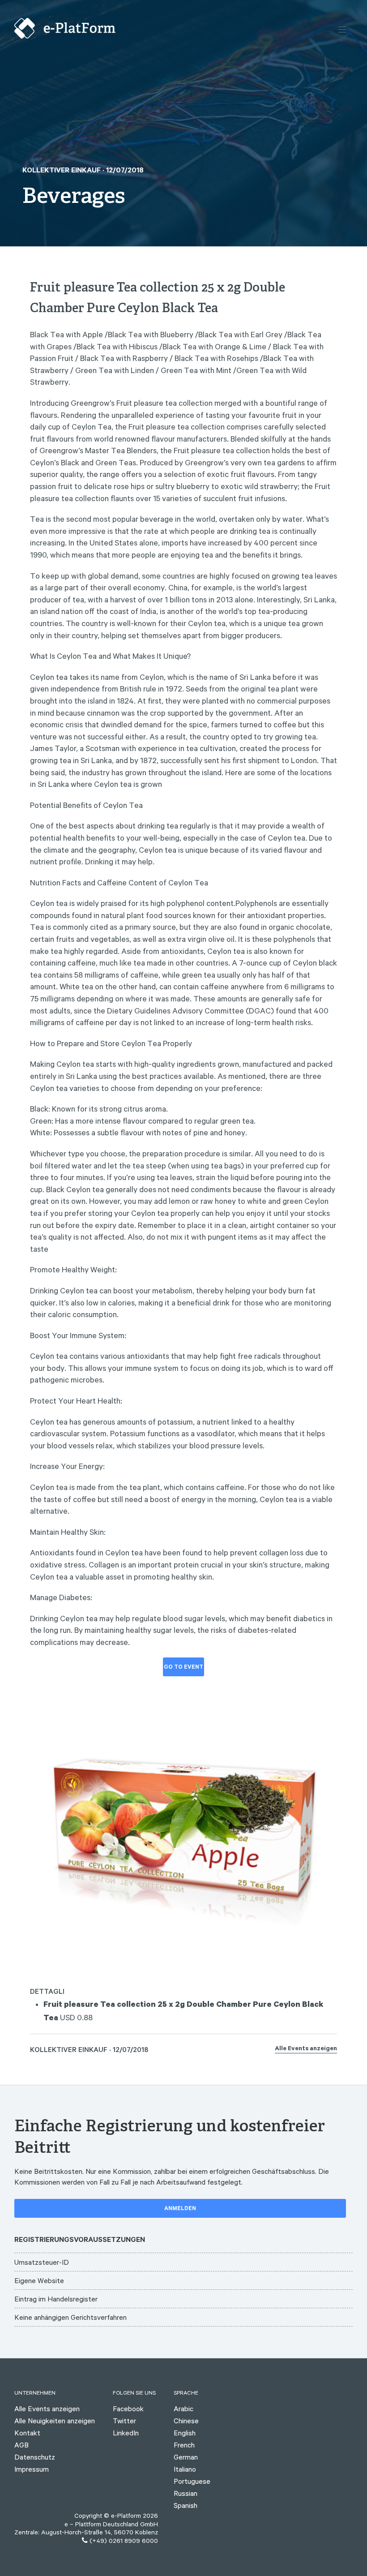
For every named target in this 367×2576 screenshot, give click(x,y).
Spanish (186, 2505)
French (184, 2445)
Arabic (183, 2409)
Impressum (32, 2469)
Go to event (183, 1668)
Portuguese (192, 2481)
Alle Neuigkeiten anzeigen (55, 2421)
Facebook (128, 2409)
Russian (186, 2493)
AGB (21, 2445)
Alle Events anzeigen (306, 2049)
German (186, 2457)
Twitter (124, 2421)
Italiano (185, 2469)
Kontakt (27, 2433)
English (185, 2433)
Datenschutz (35, 2457)
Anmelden (180, 2209)
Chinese (186, 2421)
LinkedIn (126, 2433)
